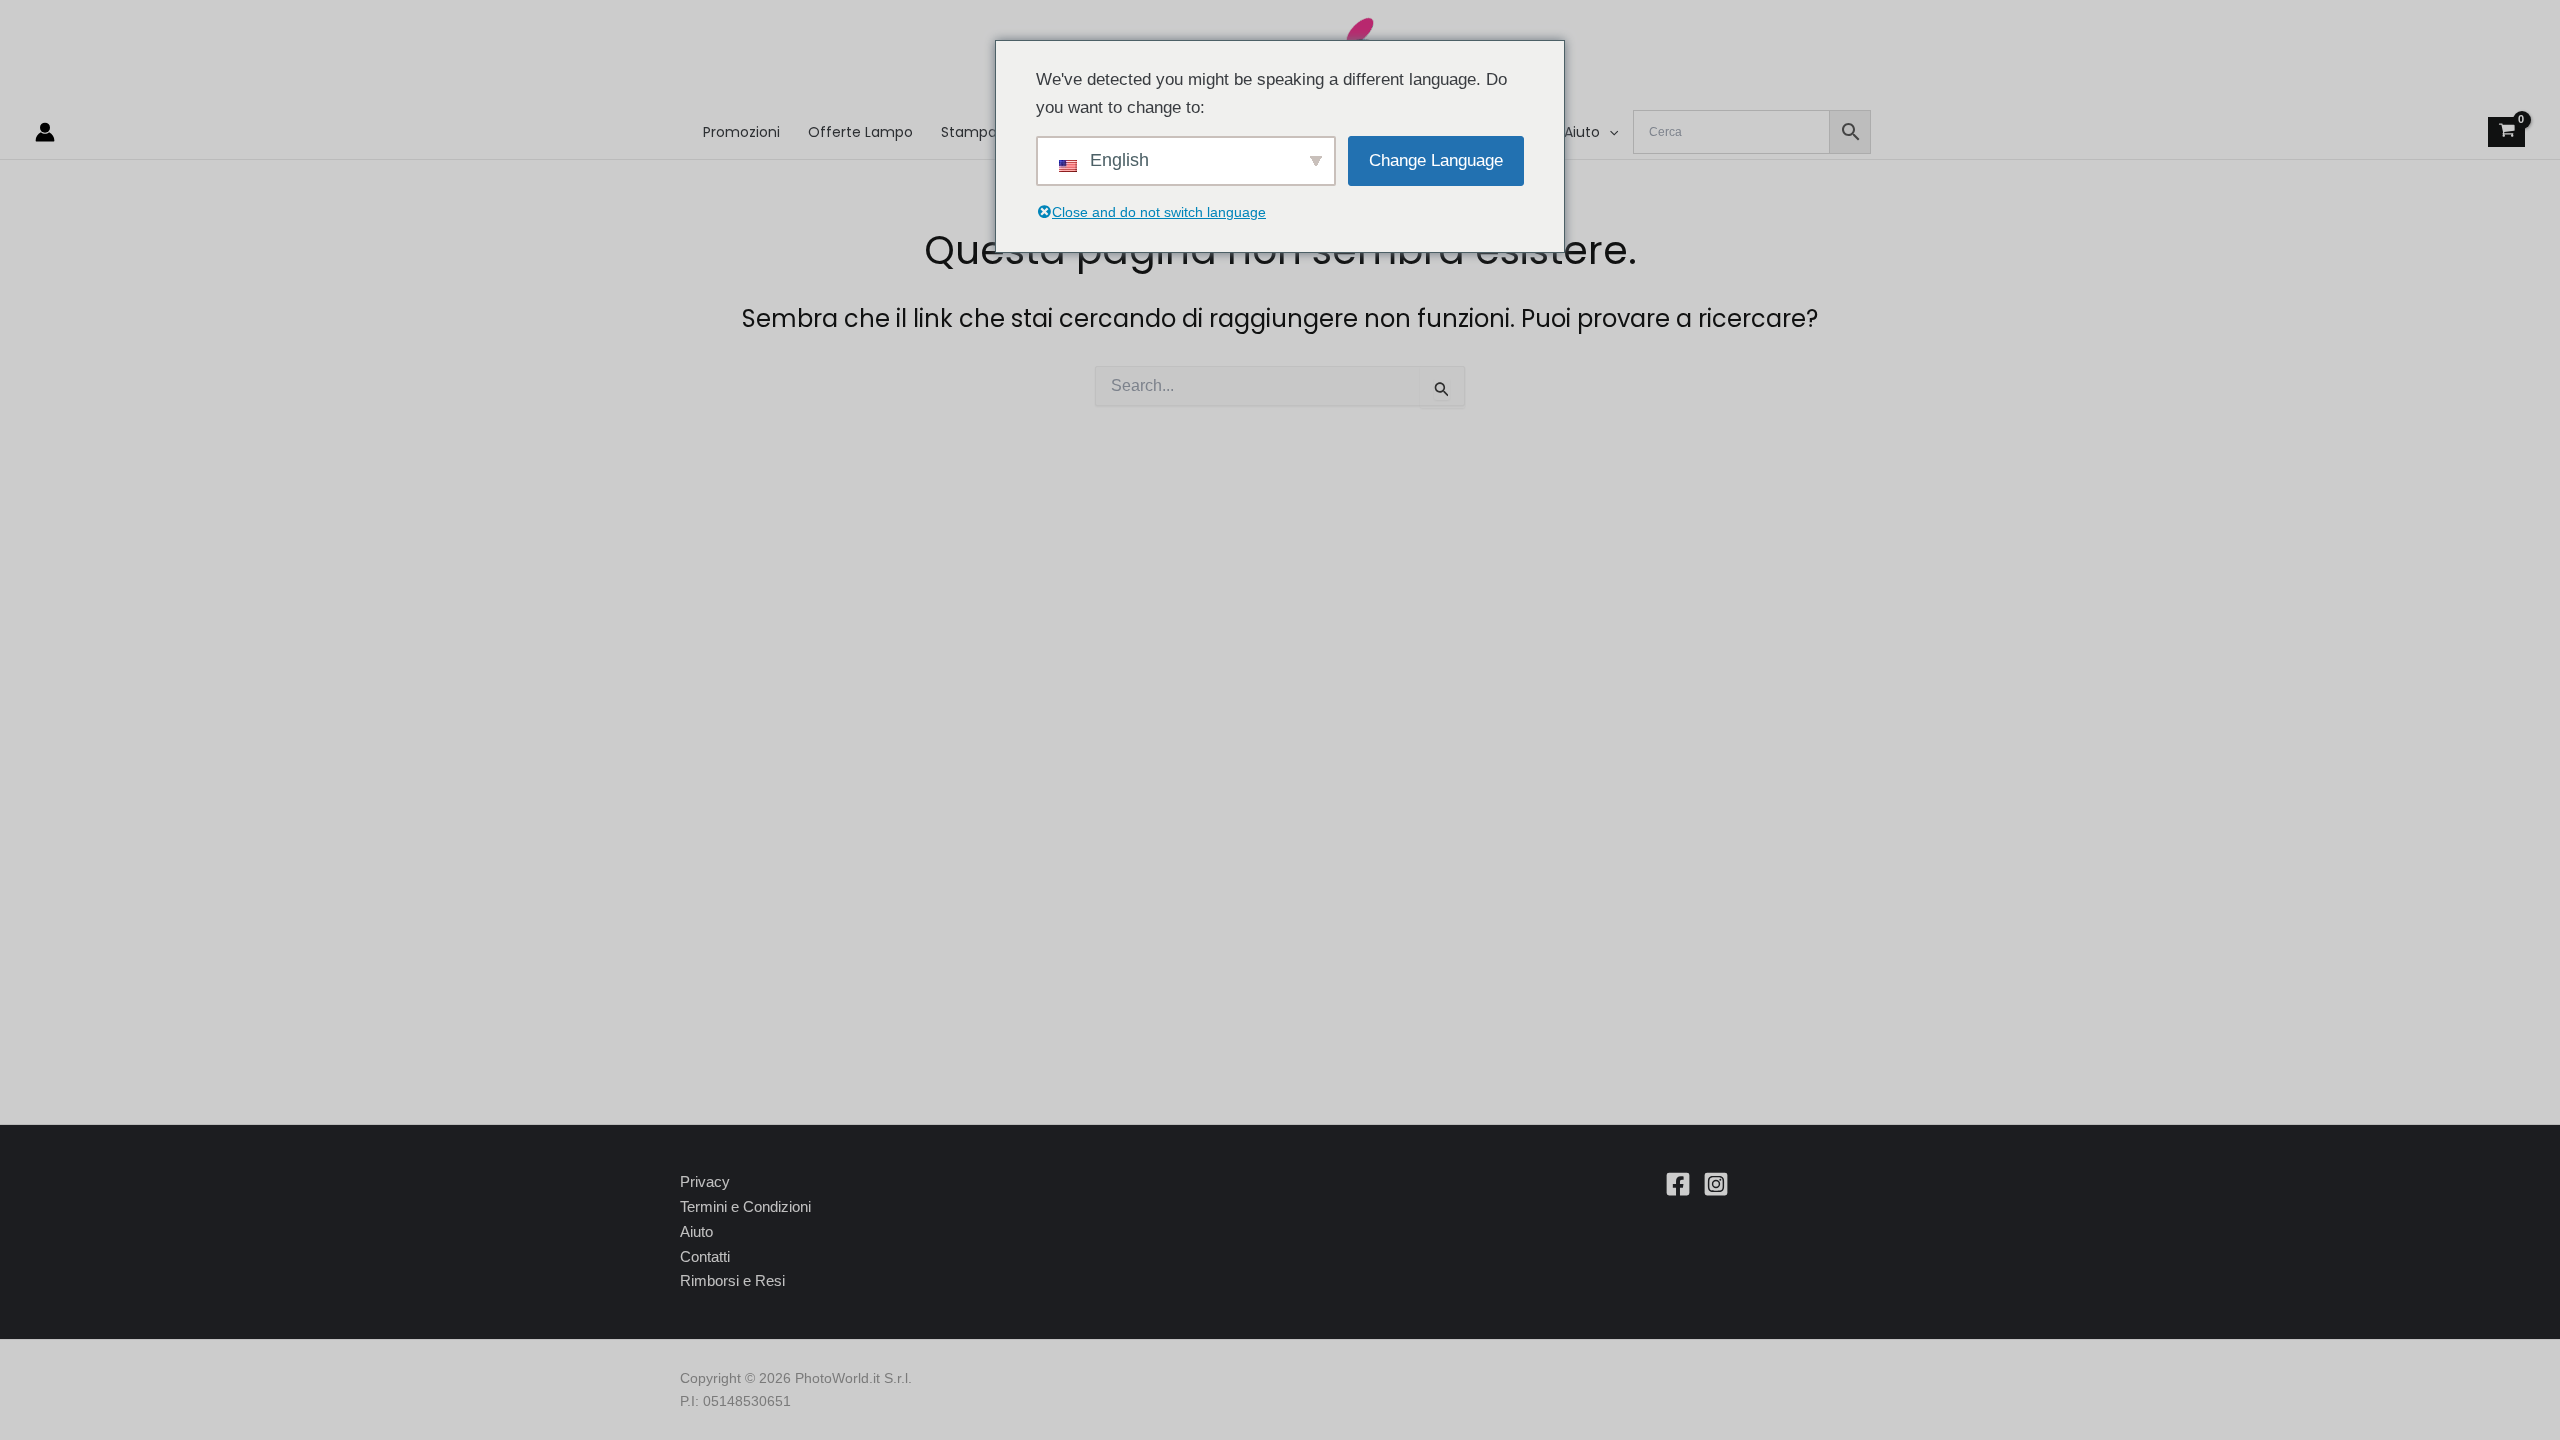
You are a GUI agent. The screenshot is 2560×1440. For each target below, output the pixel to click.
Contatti (705, 1256)
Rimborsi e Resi (732, 1280)
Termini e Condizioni (745, 1206)
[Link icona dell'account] (45, 132)
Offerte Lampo (860, 132)
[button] (1609, 132)
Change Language (1436, 160)
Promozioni (741, 132)
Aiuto (696, 1231)
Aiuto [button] (1582, 132)
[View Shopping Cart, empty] (2506, 132)
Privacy (705, 1181)
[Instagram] (1716, 1184)
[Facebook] (1678, 1184)
